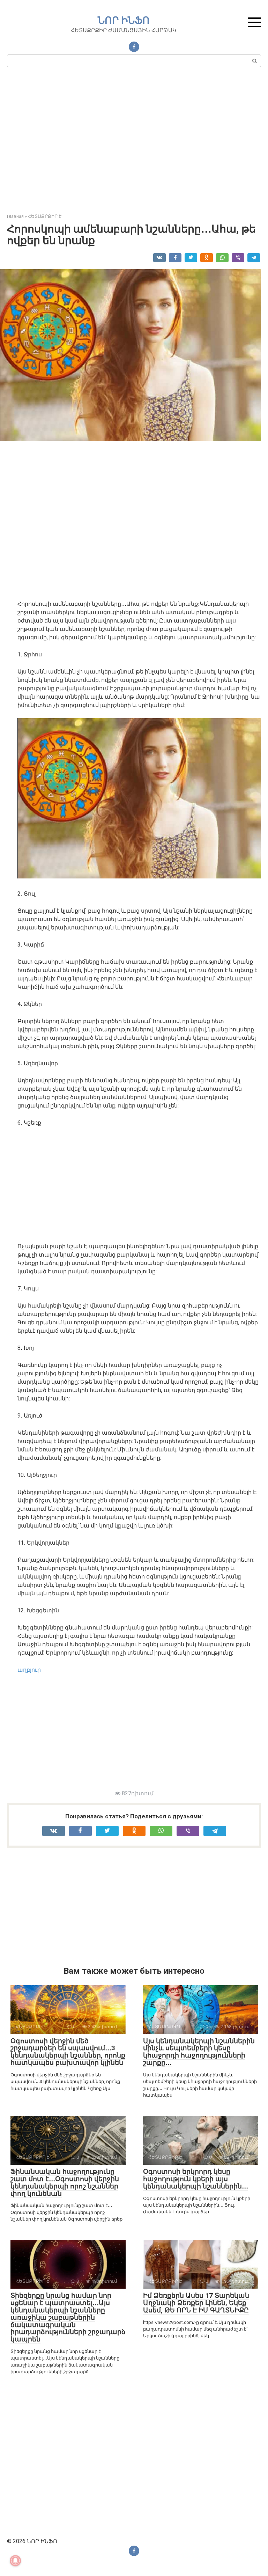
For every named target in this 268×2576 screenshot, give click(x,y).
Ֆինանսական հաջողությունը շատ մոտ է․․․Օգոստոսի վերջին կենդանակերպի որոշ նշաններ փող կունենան (65, 2183)
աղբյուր (29, 1670)
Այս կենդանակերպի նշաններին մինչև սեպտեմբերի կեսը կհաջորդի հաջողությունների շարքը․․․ (199, 2052)
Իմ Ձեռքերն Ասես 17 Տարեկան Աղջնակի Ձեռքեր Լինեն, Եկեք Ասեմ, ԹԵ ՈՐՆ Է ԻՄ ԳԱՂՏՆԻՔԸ (196, 2303)
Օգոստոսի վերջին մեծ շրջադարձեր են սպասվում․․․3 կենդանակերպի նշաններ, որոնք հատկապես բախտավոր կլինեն (68, 2052)
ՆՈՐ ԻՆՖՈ (124, 20)
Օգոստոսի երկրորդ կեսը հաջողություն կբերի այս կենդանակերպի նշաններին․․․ (196, 2179)
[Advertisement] (134, 143)
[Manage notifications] (15, 2561)
